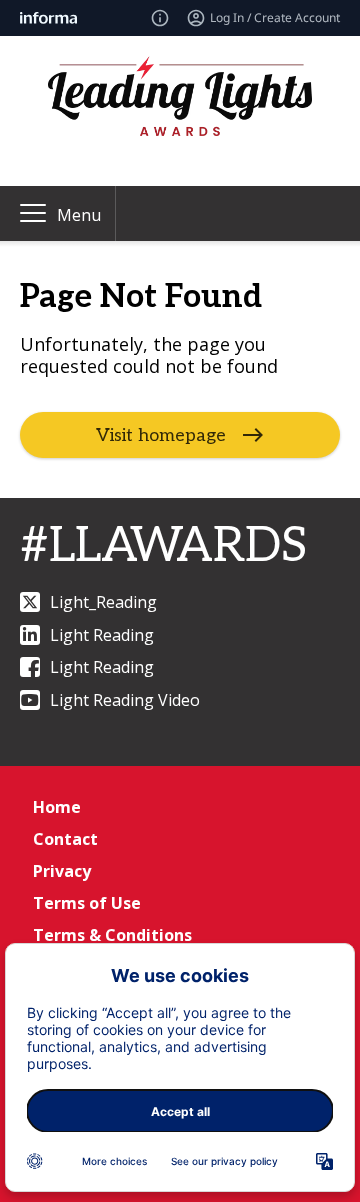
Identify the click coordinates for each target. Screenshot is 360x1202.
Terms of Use (87, 903)
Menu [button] (79, 215)
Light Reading (102, 635)
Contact (65, 839)
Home (57, 807)
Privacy (62, 871)
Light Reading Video (125, 700)
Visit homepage (161, 435)
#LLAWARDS (163, 546)
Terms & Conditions (112, 935)
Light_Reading (103, 602)
